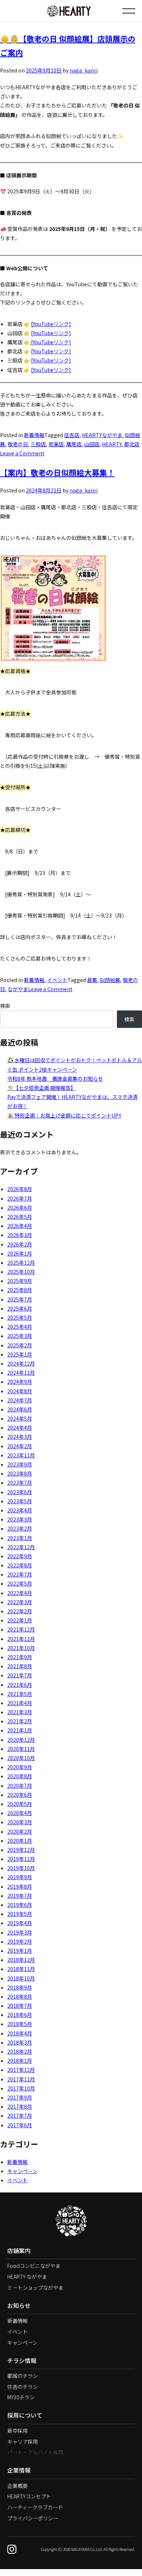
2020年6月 (20, 1795)
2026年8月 (20, 1189)
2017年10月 (21, 2088)
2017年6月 (20, 2125)
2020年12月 (21, 1740)
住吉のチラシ (23, 2387)
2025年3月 (20, 1336)
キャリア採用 (23, 2442)
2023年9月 (20, 1464)
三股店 (38, 444)
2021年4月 (20, 1703)
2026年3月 (20, 1235)
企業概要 (17, 2486)
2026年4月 (20, 1226)
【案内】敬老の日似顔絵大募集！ (57, 472)
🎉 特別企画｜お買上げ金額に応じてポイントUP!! (64, 1115)
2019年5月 (20, 1914)
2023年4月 (20, 1510)
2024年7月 (20, 1400)
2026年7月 (20, 1198)
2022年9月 (20, 1556)
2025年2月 (20, 1345)
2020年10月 (21, 1758)
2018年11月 (21, 1969)
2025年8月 (20, 1290)
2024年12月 (21, 1363)
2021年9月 (20, 1657)
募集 (92, 980)
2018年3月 (20, 2042)
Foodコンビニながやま (34, 2266)
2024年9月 (20, 1382)
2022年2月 (20, 1611)
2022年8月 (20, 1565)
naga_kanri (84, 70)
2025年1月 (20, 1354)
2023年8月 (20, 1473)
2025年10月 (21, 1272)
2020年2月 (20, 1831)
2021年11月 (21, 1639)
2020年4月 (20, 1813)
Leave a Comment (22, 453)
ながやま (18, 989)
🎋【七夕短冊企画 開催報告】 (42, 1088)
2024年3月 (20, 1437)
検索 (5, 1006)
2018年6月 (20, 2015)
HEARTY (112, 444)
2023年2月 (20, 1528)
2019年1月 (20, 1951)
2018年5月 (20, 2024)
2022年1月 (20, 1620)
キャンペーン (22, 2171)
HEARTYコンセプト (29, 2496)
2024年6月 (20, 1409)
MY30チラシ (21, 2397)
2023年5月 (20, 1501)
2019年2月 (20, 1941)
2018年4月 (20, 2033)
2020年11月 (21, 1749)
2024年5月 (20, 1418)
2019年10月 (21, 1868)
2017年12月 (21, 2070)
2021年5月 (20, 1694)
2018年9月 (20, 1987)
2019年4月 (20, 1923)
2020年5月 (20, 1804)
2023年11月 (21, 1455)
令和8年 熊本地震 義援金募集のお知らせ (55, 1079)
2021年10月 (21, 1648)
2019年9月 (20, 1877)
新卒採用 (17, 2431)
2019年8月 (20, 1886)
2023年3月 (20, 1519)
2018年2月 (20, 2051)
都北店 (132, 444)
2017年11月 (21, 2079)
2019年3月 (20, 1932)
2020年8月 (20, 1776)
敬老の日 (18, 444)
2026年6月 (20, 1207)
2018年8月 (20, 1996)
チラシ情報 (22, 2361)
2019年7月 (20, 1896)
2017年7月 (20, 2116)
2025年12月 (21, 1263)
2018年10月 (21, 1978)
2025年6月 (20, 1308)
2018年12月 (21, 1960)
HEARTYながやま (102, 435)
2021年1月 (20, 1730)
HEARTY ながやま (27, 2277)
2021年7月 (20, 1675)
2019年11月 (21, 1859)
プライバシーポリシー (33, 2518)
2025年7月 (20, 1299)
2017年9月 (20, 2097)
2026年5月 (20, 1217)
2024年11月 (21, 1373)
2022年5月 (20, 1583)
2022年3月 (20, 1602)
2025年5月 (20, 1318)
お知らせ (19, 2306)
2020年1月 (20, 1841)
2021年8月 (20, 1666)
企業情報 (19, 2470)
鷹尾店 (74, 444)
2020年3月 (20, 1822)
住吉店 (72, 435)
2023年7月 (20, 1483)
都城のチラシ (23, 2376)
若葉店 (56, 444)
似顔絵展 (110, 980)
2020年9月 (20, 1767)
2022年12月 (21, 1547)
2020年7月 (20, 1786)
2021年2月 (20, 1721)
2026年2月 (20, 1244)
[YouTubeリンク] (51, 324)
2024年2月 (20, 1446)
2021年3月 (20, 1712)
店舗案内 (19, 2251)
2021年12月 (21, 1629)
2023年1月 (20, 1538)
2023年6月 (20, 1492)
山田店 (92, 444)
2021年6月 (20, 1685)
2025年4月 (20, 1327)
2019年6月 (20, 1905)
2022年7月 (20, 1574)
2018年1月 (20, 2061)
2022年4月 (20, 1593)
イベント (57, 980)
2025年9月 (20, 1281)
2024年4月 (20, 1428)
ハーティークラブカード (35, 2507)
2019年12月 (21, 1850)
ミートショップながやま (35, 2288)
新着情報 (34, 435)
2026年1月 (20, 1253)
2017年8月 (20, 2106)
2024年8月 (20, 1391)
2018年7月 (20, 2006)
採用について (25, 2415)
